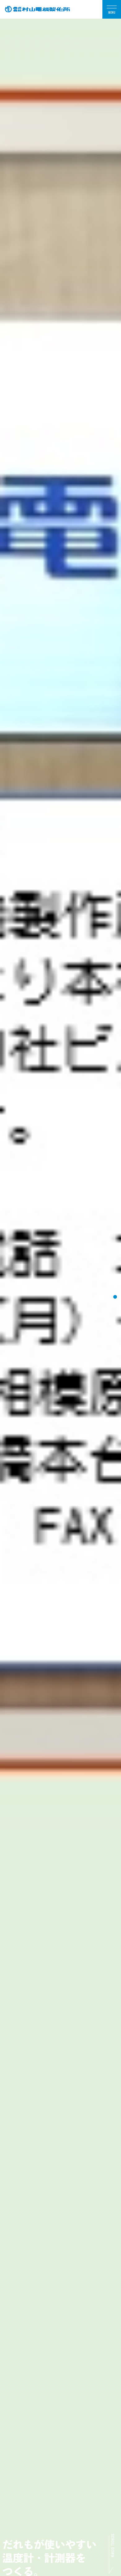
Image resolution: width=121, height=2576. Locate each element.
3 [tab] (115, 1297)
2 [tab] (115, 1287)
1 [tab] (115, 1277)
